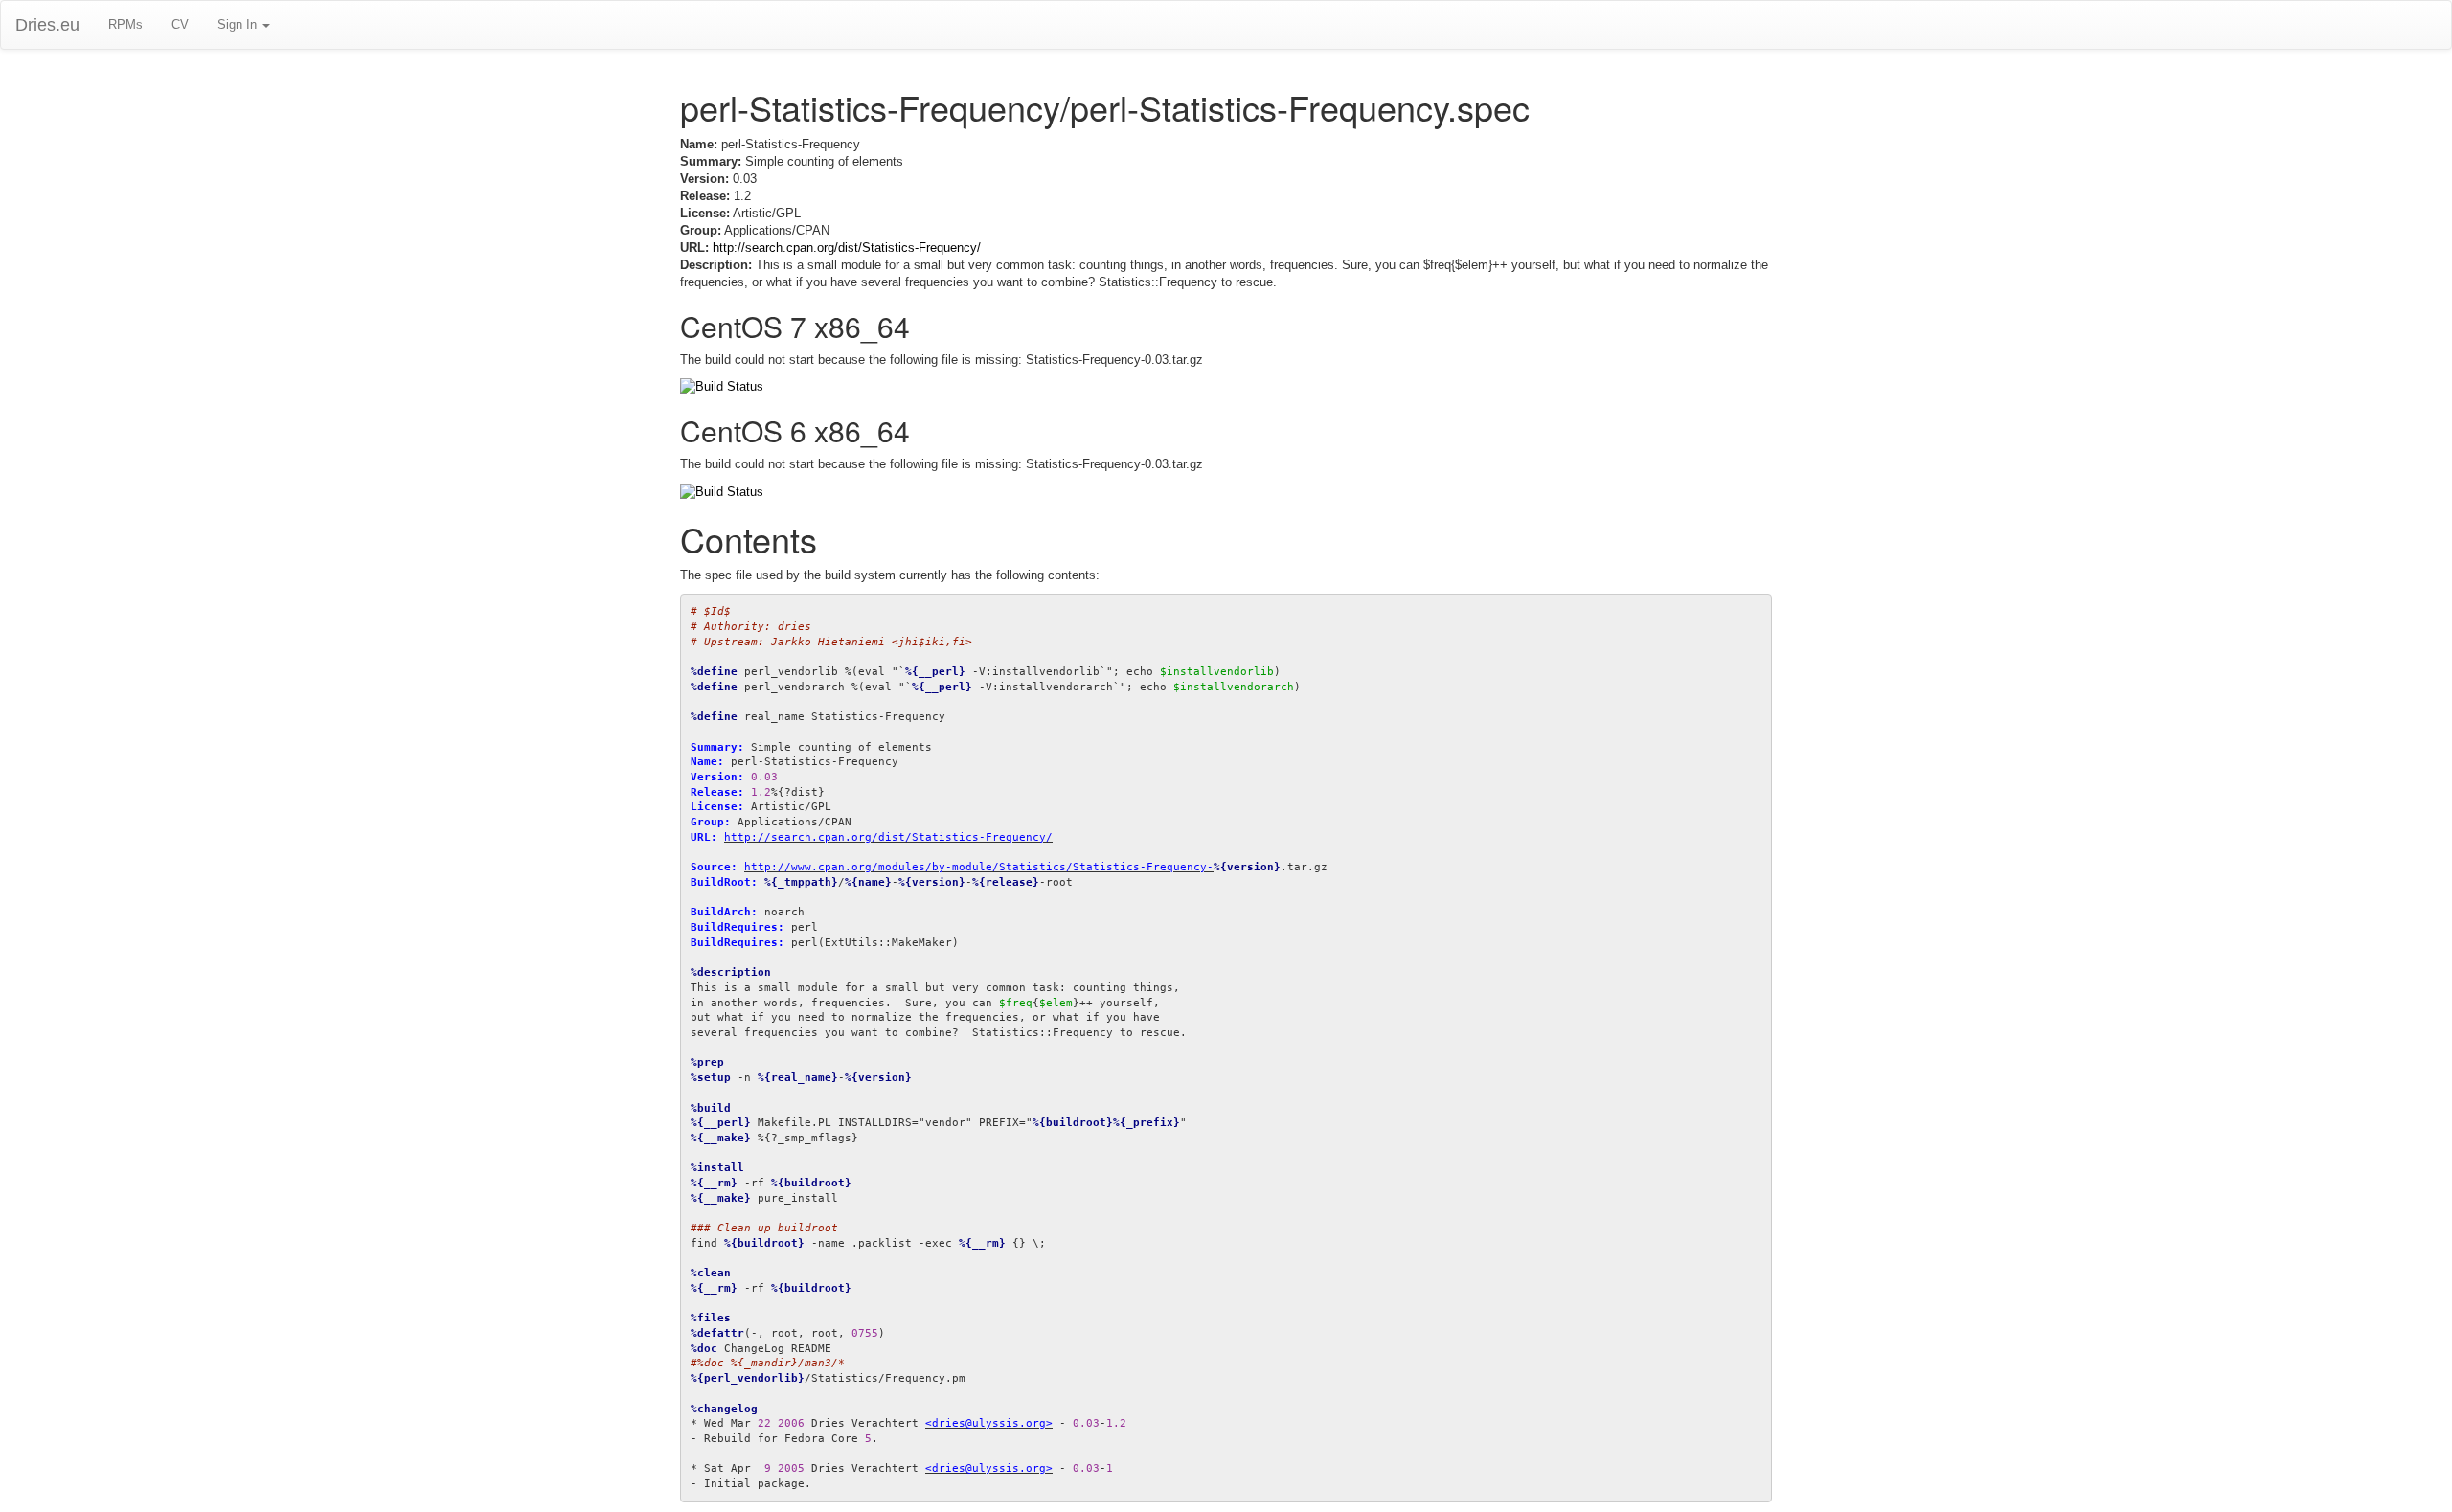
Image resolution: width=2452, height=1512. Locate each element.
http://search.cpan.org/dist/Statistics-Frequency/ (847, 248)
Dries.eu (47, 25)
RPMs (125, 24)
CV (180, 24)
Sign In (239, 24)
